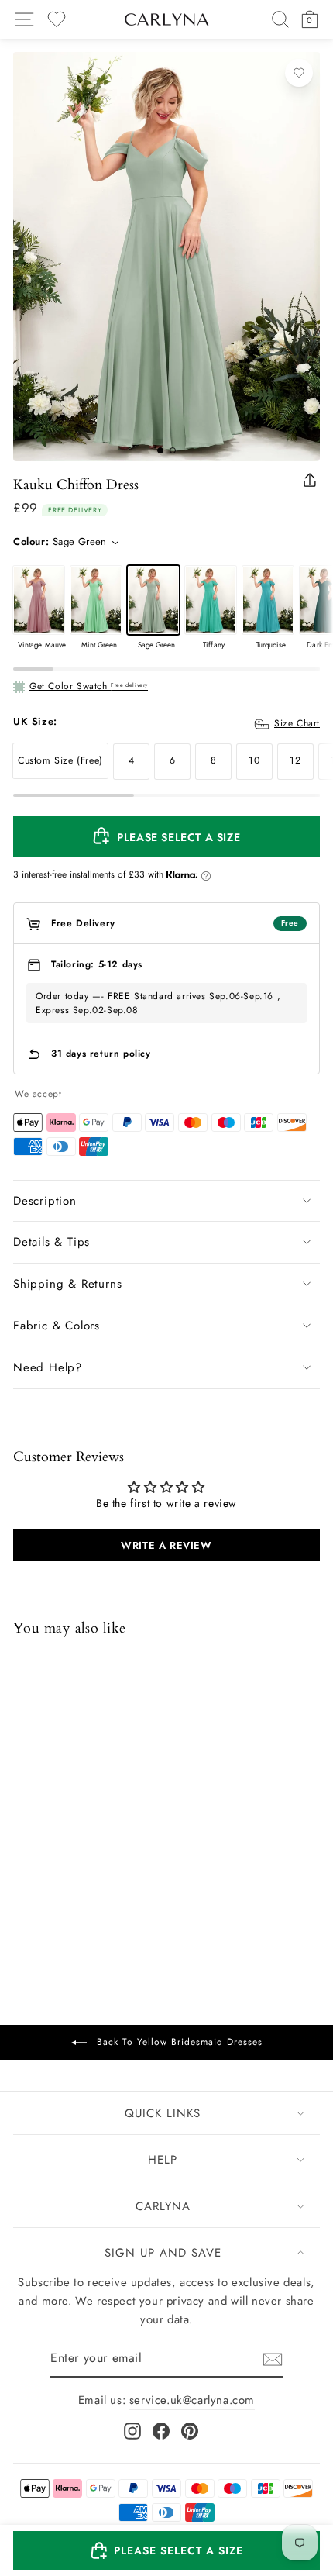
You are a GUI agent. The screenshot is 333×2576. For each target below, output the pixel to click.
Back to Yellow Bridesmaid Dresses (178, 2042)
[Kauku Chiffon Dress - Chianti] (104, 1881)
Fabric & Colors (57, 1326)
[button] (166, 2550)
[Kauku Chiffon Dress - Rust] (43, 1881)
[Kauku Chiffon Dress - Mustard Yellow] (23, 1881)
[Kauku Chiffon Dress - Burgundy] (84, 1881)
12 (295, 760)
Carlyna (163, 2206)
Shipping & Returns (67, 1284)
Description (45, 1201)
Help (163, 2160)
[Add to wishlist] (299, 73)
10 (254, 760)
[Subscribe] (273, 2359)
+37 (123, 1882)
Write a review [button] (166, 1545)
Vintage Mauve (39, 600)
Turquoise (268, 600)
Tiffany (211, 600)
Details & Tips (51, 1242)
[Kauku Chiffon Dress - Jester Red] (64, 1881)
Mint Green (96, 600)
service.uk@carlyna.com (192, 2400)
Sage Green (153, 600)
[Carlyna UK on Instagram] (132, 2431)
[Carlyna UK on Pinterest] (190, 2431)
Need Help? (48, 1367)
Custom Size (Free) (60, 760)
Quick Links (163, 2113)
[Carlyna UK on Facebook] (161, 2431)
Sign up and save (163, 2253)
